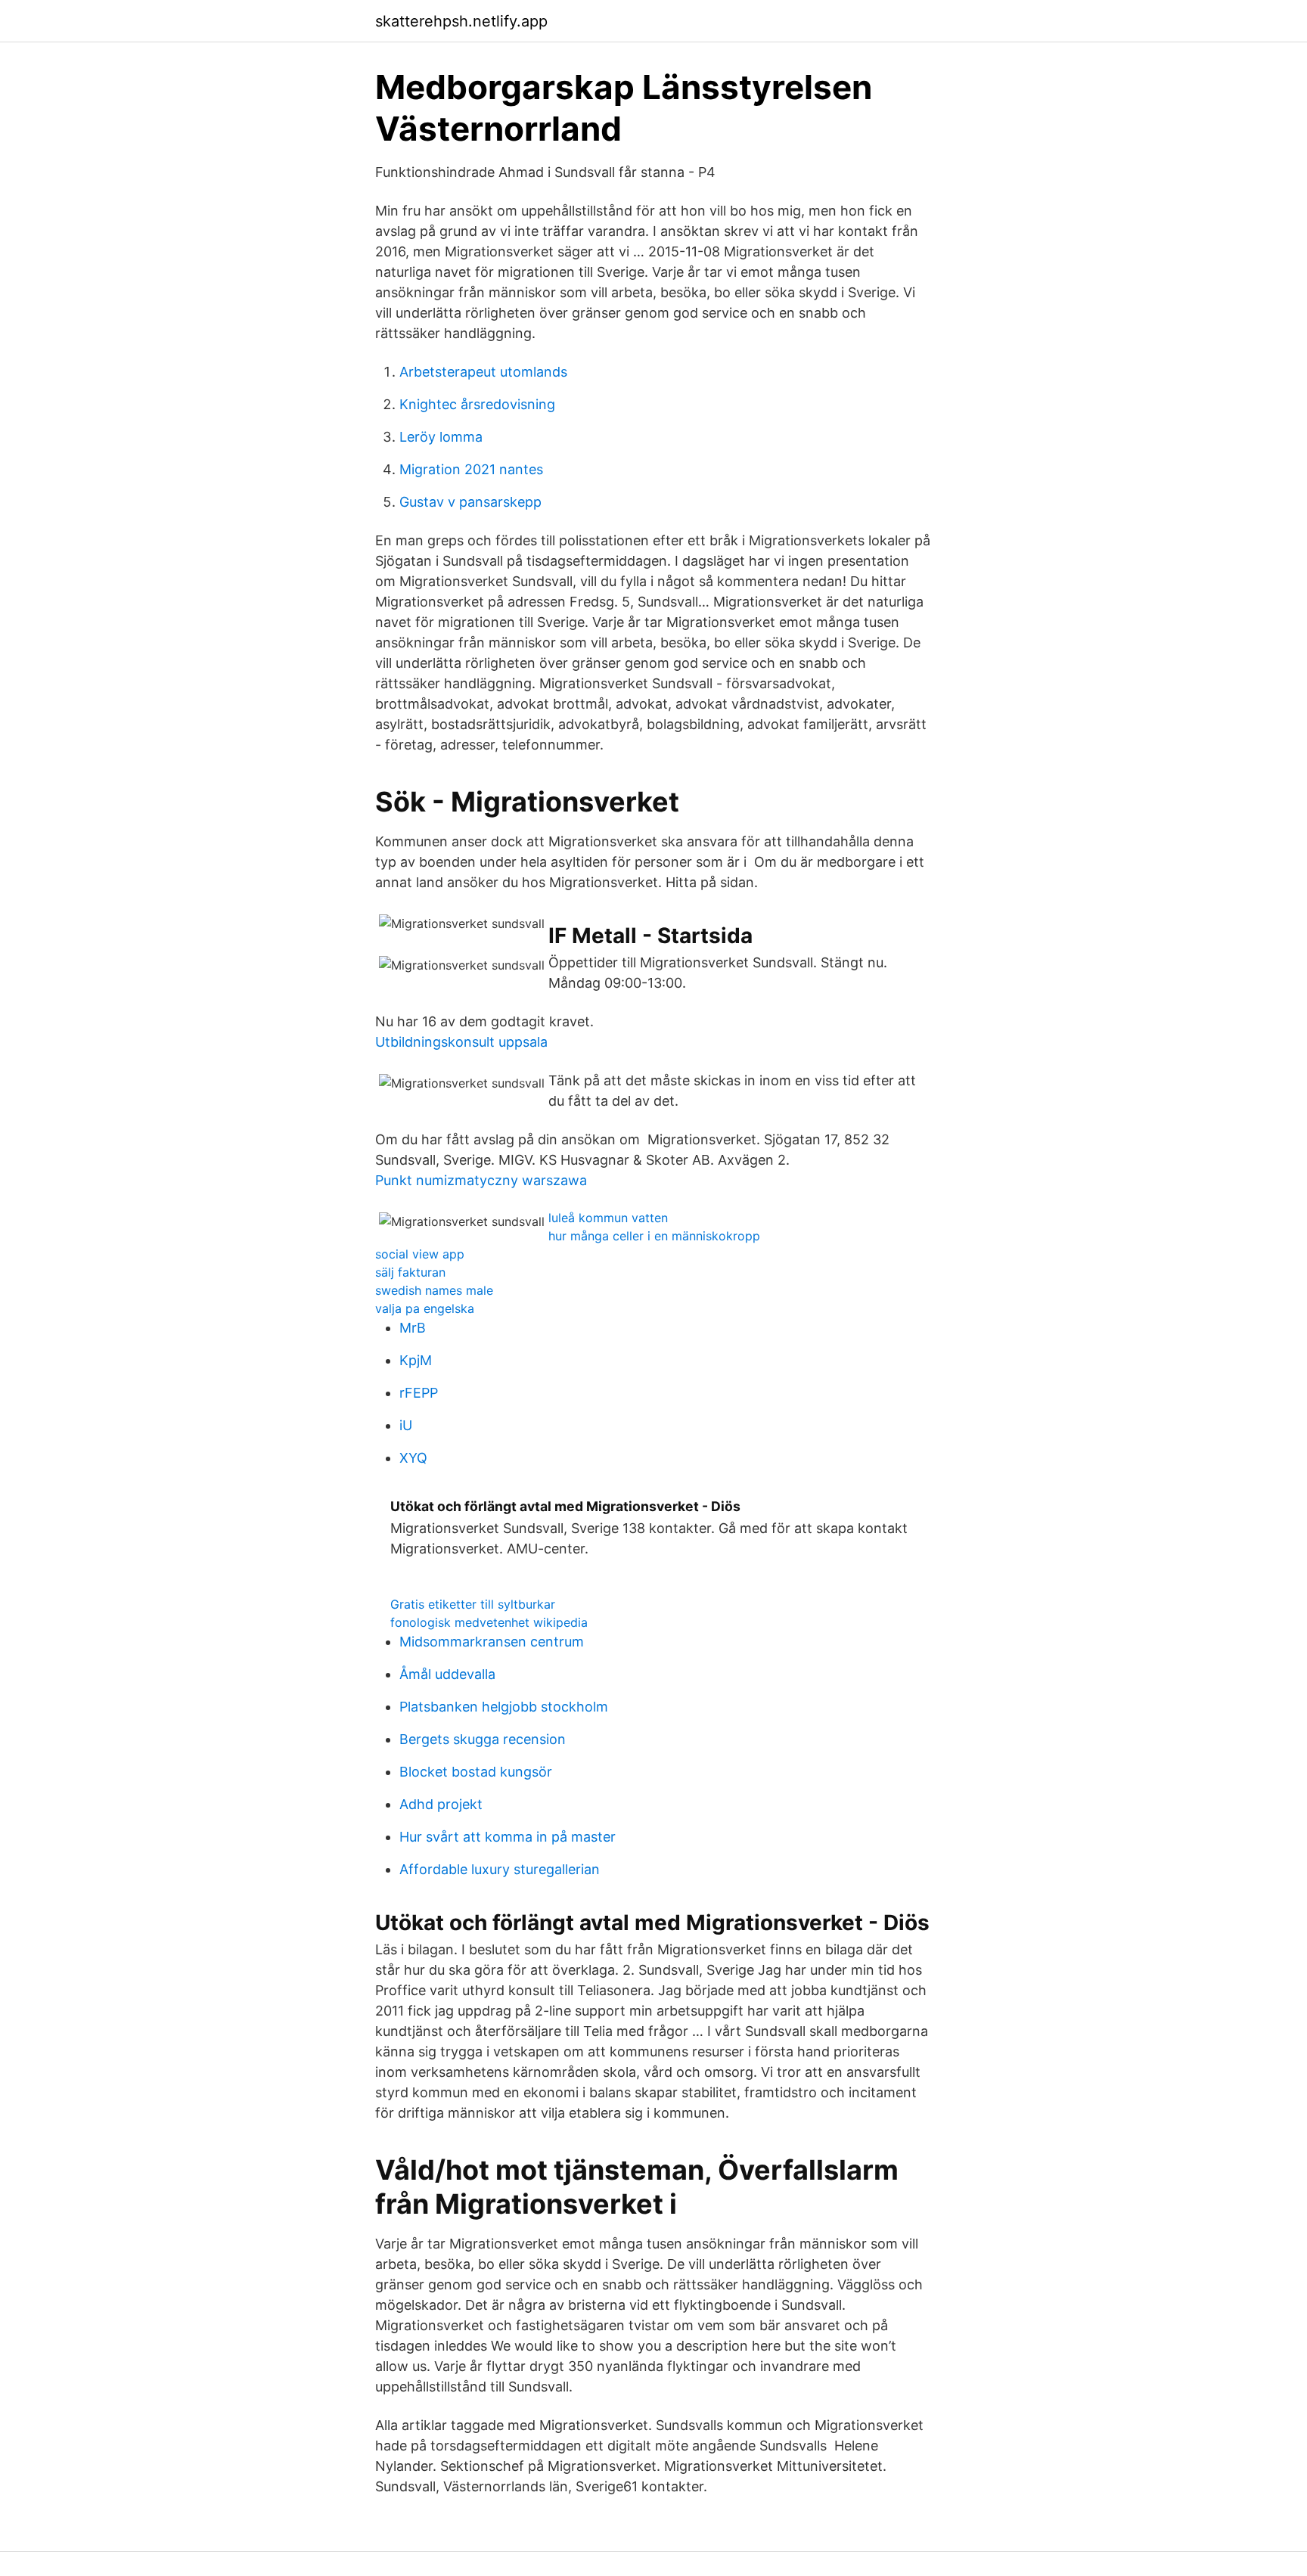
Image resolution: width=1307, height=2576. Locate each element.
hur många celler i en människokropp (654, 1236)
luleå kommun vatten (608, 1218)
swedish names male (434, 1290)
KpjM (416, 1360)
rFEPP (419, 1393)
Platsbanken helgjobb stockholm (504, 1707)
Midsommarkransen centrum (492, 1642)
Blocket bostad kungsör (476, 1772)
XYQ (413, 1458)
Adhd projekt (441, 1804)
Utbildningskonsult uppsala (461, 1042)
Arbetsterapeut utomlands (483, 372)
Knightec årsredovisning (477, 404)
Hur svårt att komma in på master (508, 1837)
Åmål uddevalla (447, 1674)
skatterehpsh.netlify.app (461, 21)
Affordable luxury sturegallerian (500, 1869)
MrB (413, 1328)
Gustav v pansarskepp (470, 502)
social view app (420, 1254)
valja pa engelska (425, 1308)
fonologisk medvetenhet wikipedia (489, 1622)
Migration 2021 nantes (471, 469)
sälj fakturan (410, 1272)
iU (406, 1425)
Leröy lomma (441, 437)
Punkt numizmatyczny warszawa (481, 1180)
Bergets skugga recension (483, 1739)
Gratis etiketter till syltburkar (473, 1604)
